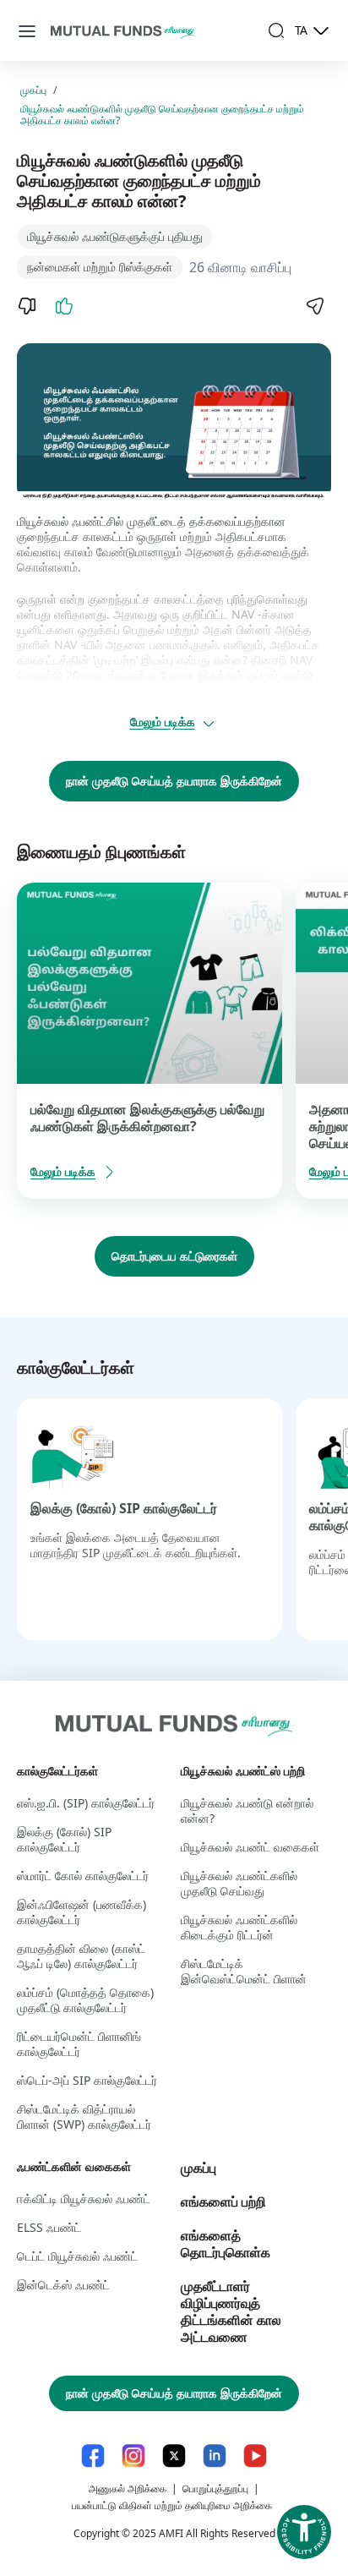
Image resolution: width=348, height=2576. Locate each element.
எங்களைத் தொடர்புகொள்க (226, 2244)
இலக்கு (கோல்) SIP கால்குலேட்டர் (124, 1508)
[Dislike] (27, 306)
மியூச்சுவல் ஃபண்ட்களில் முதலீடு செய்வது (239, 1883)
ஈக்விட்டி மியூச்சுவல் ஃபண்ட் (84, 2199)
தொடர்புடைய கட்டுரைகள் (174, 1256)
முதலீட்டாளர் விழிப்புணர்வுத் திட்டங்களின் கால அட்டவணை (231, 2311)
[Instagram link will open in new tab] (133, 2456)
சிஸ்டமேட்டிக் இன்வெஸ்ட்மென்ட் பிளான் (244, 1971)
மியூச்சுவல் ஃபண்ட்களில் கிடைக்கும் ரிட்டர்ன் (239, 1927)
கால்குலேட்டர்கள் (57, 1771)
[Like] (64, 306)
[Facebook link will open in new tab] (93, 2456)
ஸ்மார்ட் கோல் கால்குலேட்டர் (83, 1876)
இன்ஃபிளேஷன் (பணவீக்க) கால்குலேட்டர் (82, 1912)
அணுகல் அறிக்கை (128, 2488)
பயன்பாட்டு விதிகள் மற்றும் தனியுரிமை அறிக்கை (172, 2505)
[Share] (314, 306)
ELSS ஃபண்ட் (49, 2227)
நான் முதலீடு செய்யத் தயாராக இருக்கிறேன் (174, 781)
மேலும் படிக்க (163, 722)
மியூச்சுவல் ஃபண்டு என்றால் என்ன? (247, 1810)
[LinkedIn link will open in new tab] (215, 2456)
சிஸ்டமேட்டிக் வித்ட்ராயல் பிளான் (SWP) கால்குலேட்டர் (84, 2117)
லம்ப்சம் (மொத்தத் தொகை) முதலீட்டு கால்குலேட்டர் (85, 2000)
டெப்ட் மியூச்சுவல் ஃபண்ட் (77, 2256)
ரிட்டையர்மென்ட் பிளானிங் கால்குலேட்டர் (79, 2044)
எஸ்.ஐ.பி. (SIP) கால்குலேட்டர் (86, 1803)
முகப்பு (33, 90)
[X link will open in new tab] (174, 2456)
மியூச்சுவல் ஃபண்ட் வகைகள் (250, 1847)
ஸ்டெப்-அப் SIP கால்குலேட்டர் (87, 2080)
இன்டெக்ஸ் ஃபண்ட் (63, 2285)
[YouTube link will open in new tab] (255, 2456)
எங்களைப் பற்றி (223, 2201)
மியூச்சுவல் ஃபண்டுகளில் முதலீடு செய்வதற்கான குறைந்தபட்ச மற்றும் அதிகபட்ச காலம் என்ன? (162, 115)
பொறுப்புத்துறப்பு (215, 2488)
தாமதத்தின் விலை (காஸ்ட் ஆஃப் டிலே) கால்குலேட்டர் (81, 1956)
